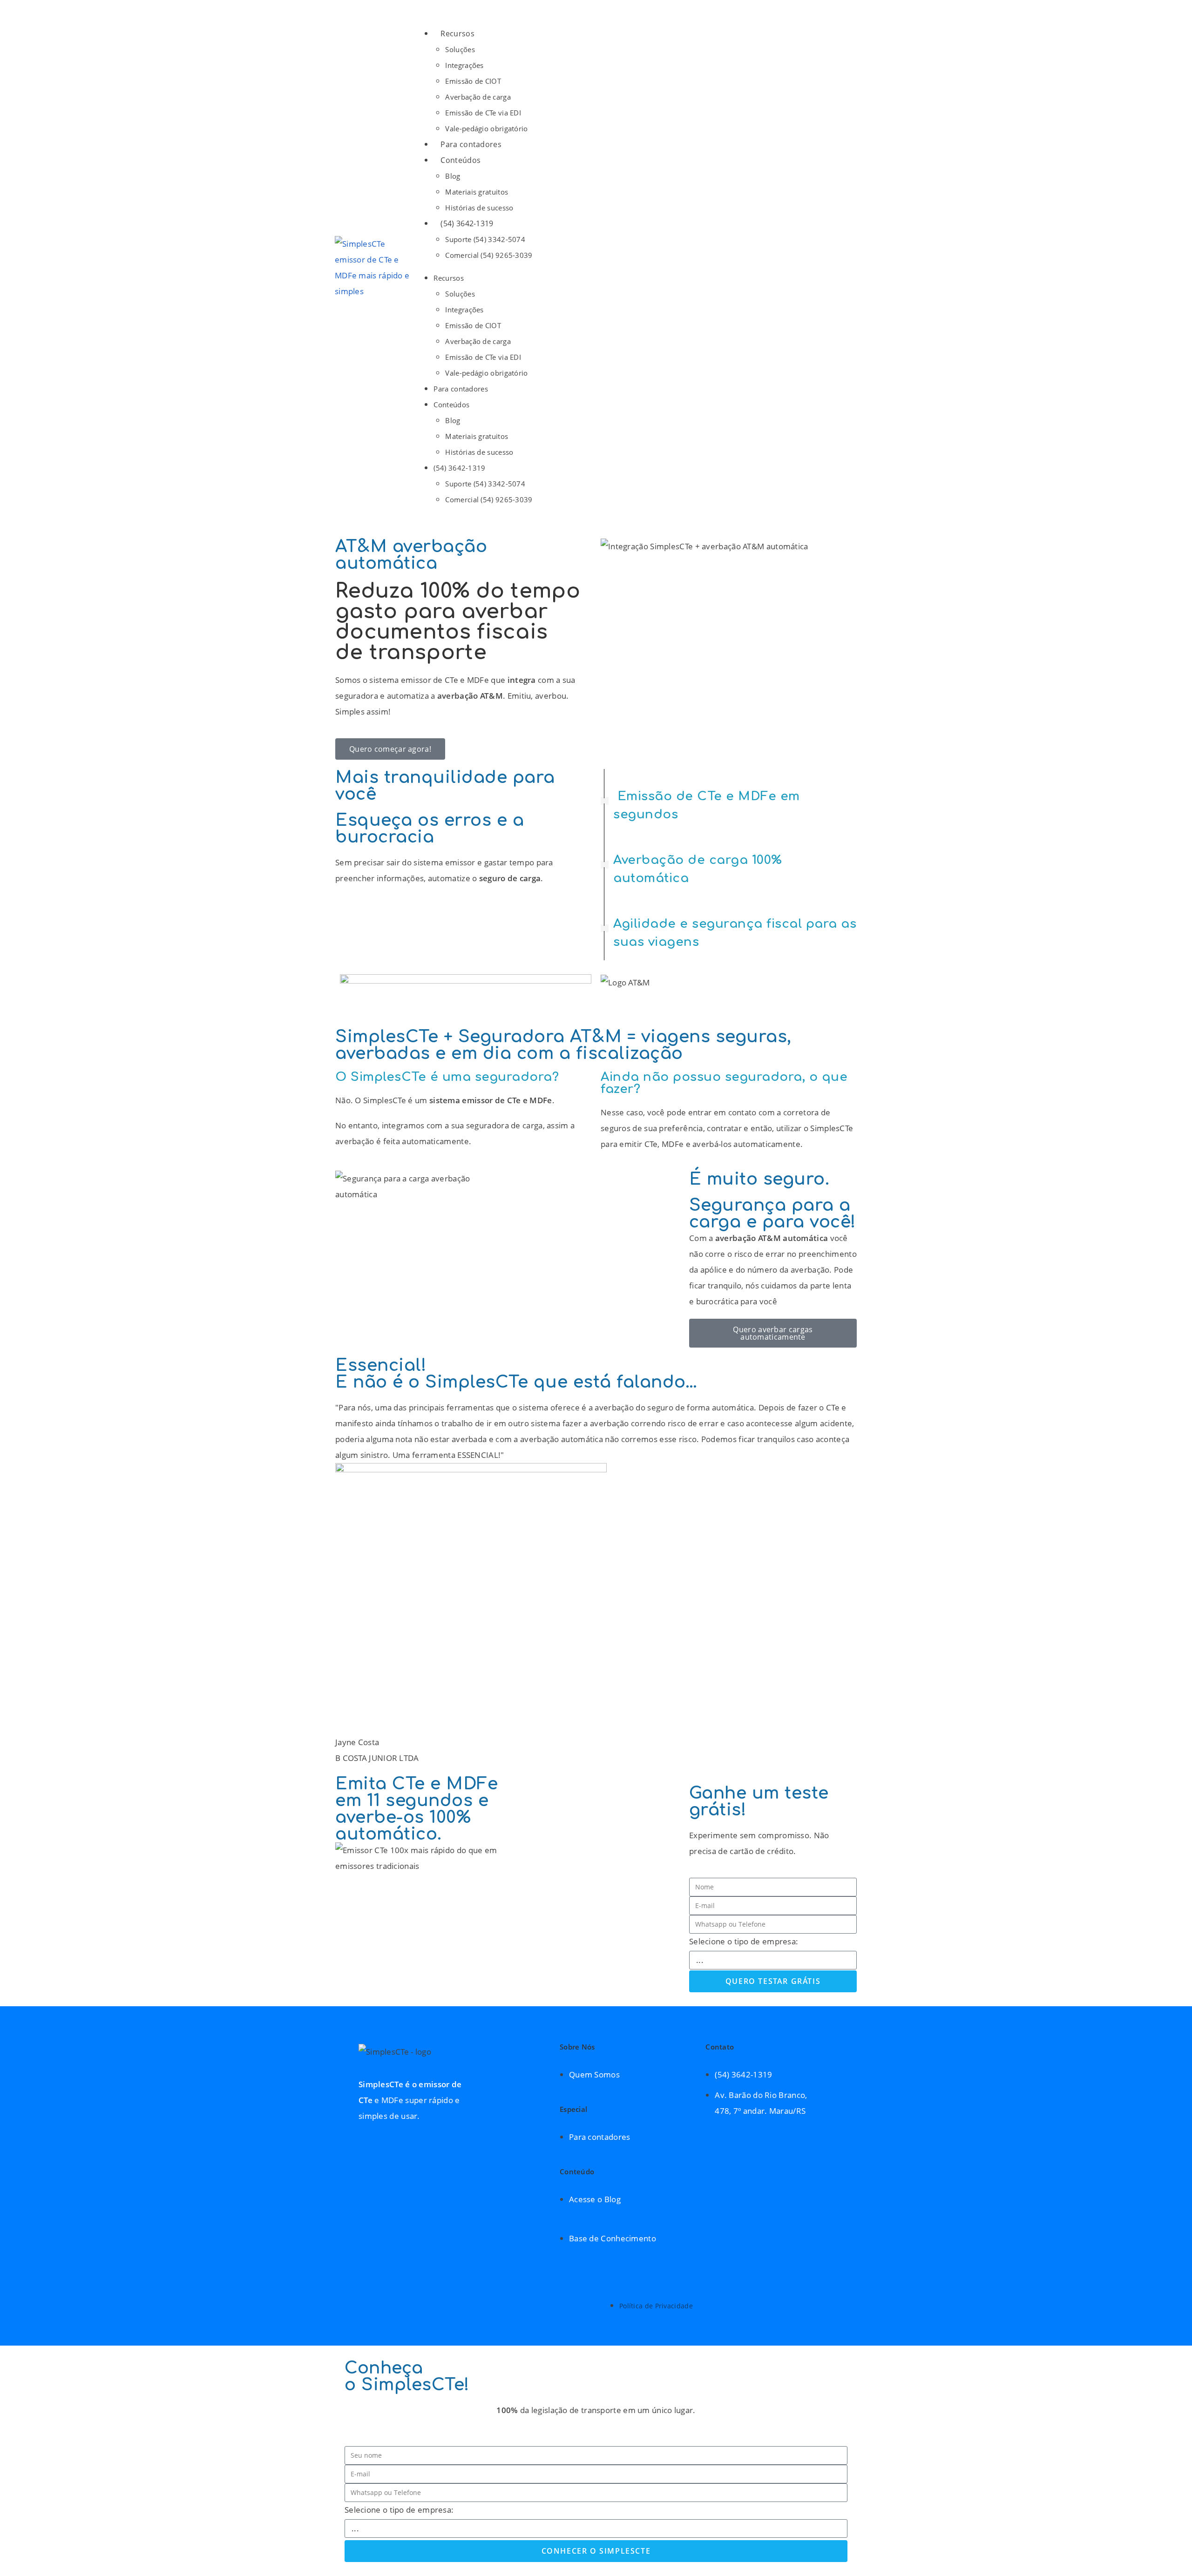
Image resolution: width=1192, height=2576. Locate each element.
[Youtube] (855, 2112)
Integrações (464, 65)
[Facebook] (855, 2084)
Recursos (457, 34)
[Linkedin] (855, 2140)
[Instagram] (855, 2055)
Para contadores (471, 144)
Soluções (460, 49)
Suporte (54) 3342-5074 (485, 239)
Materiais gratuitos (477, 192)
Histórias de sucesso (479, 208)
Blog (453, 176)
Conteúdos (461, 160)
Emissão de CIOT (473, 81)
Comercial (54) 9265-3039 (489, 255)
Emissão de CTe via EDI (483, 113)
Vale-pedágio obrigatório (486, 128)
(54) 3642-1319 (467, 223)
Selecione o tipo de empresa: (744, 1941)
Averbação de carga (478, 97)
